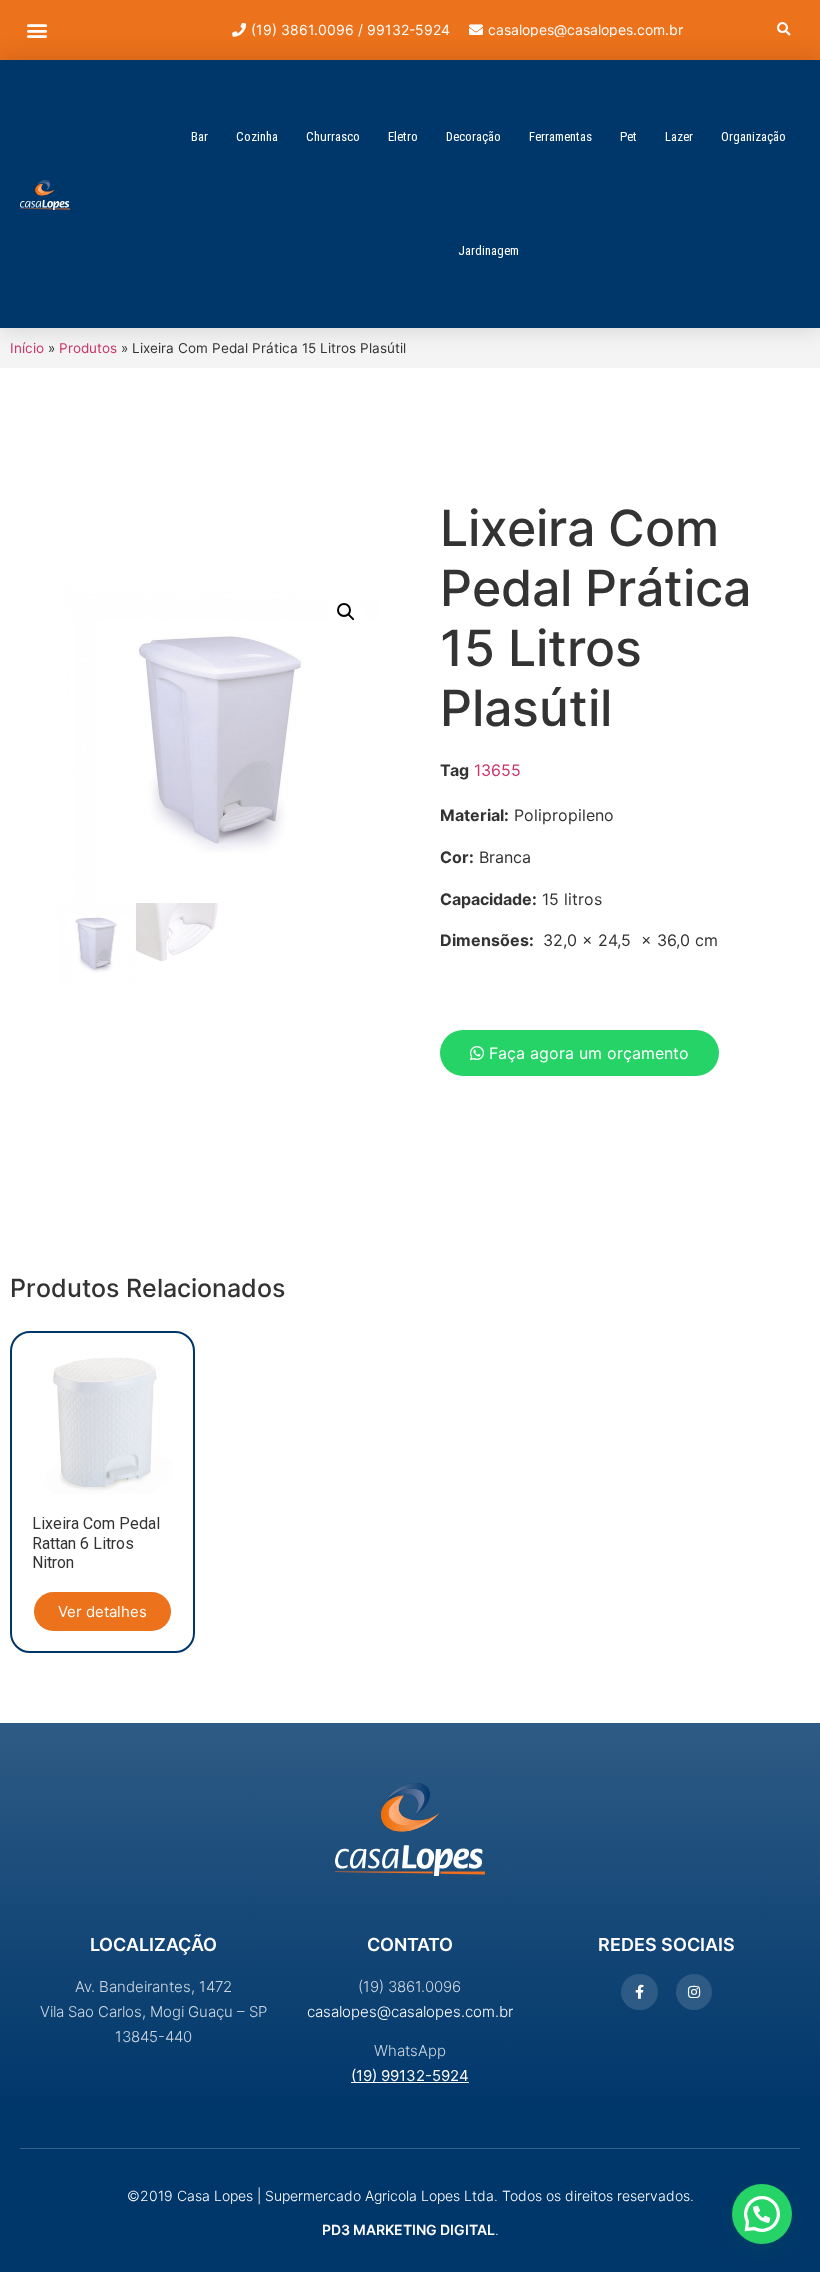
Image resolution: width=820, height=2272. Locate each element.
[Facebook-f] (639, 1992)
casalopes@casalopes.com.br (410, 2011)
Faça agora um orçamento (586, 1053)
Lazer (679, 136)
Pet (628, 136)
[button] (36, 30)
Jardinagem (488, 250)
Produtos (88, 348)
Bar (199, 136)
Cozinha (257, 136)
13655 (497, 770)
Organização (753, 136)
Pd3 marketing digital (408, 2229)
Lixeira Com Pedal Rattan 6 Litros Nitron (96, 1542)
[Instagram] (694, 1992)
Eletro (403, 136)
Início (27, 348)
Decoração (473, 136)
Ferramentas (560, 136)
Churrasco (333, 136)
